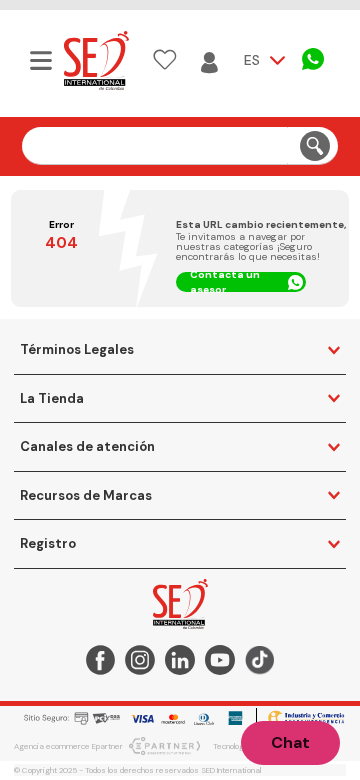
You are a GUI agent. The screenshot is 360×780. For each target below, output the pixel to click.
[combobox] (180, 146)
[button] (39, 60)
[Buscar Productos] (315, 145)
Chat (290, 742)
